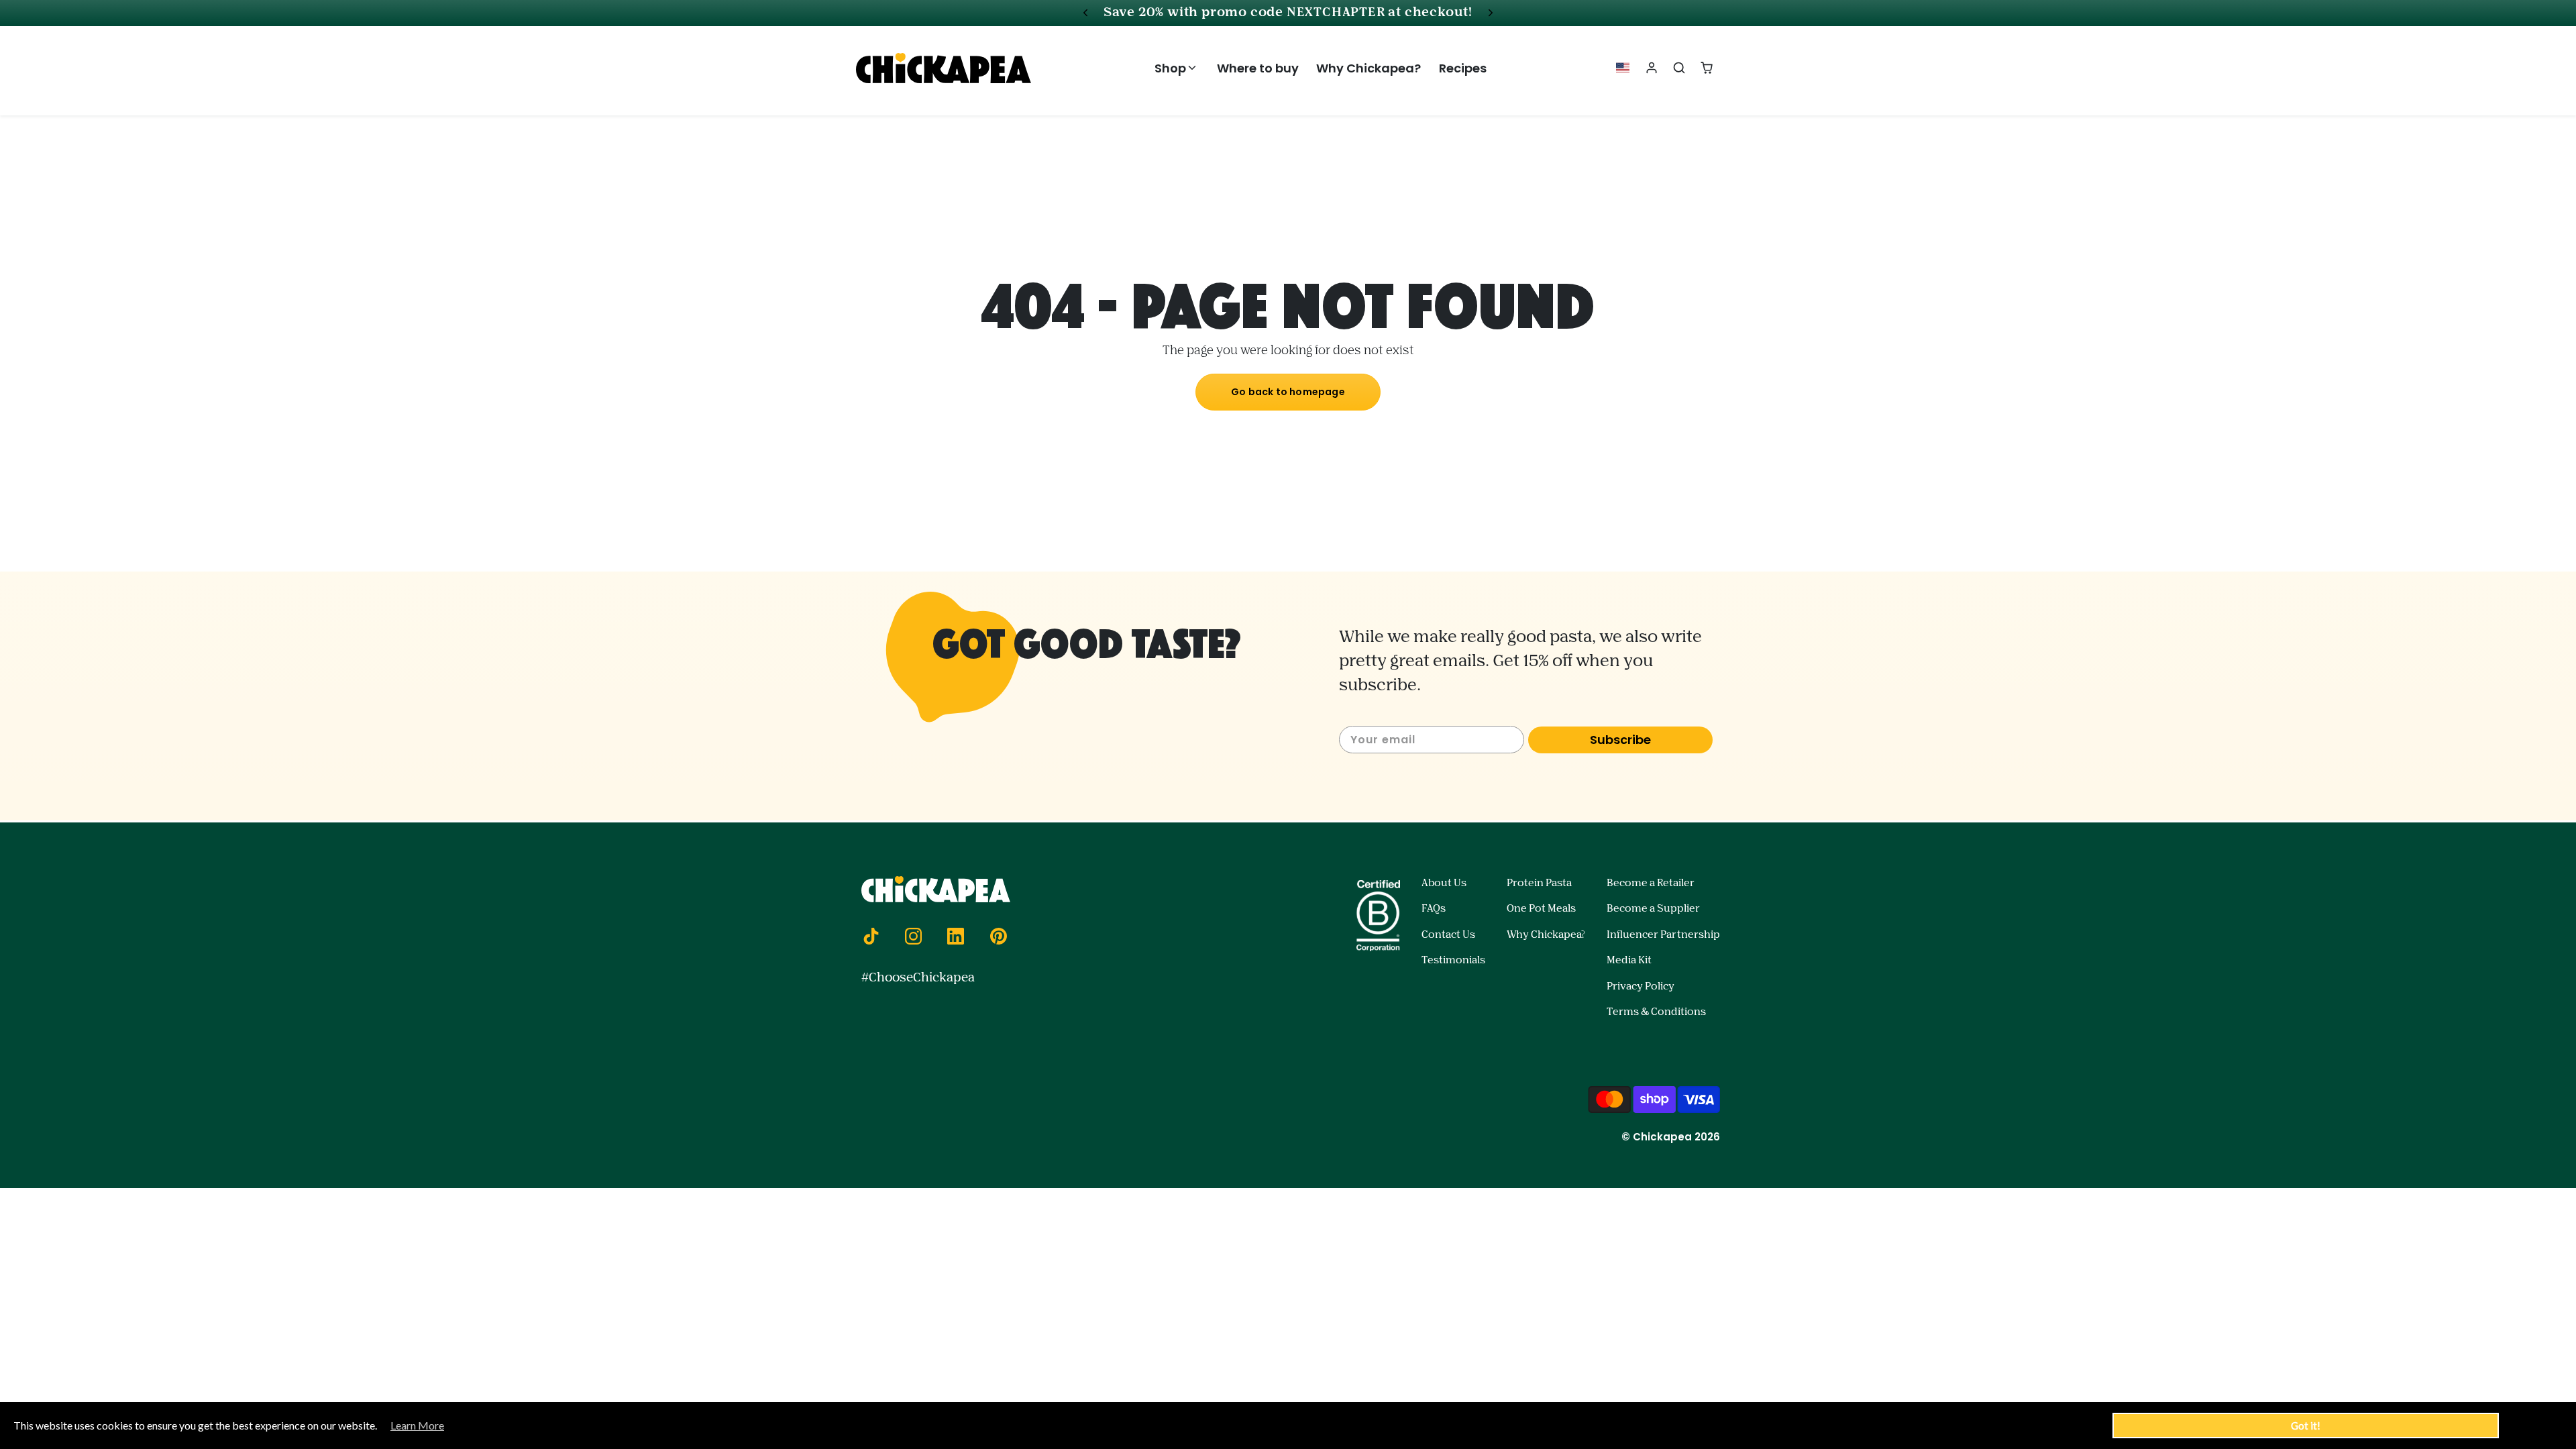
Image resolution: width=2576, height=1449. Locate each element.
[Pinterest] (998, 936)
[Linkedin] (956, 936)
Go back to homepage (1288, 392)
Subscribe (1620, 740)
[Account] (1652, 68)
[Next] (1491, 13)
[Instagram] (913, 936)
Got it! (2306, 1426)
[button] (1177, 68)
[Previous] (1085, 13)
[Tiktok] (871, 936)
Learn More (417, 1425)
